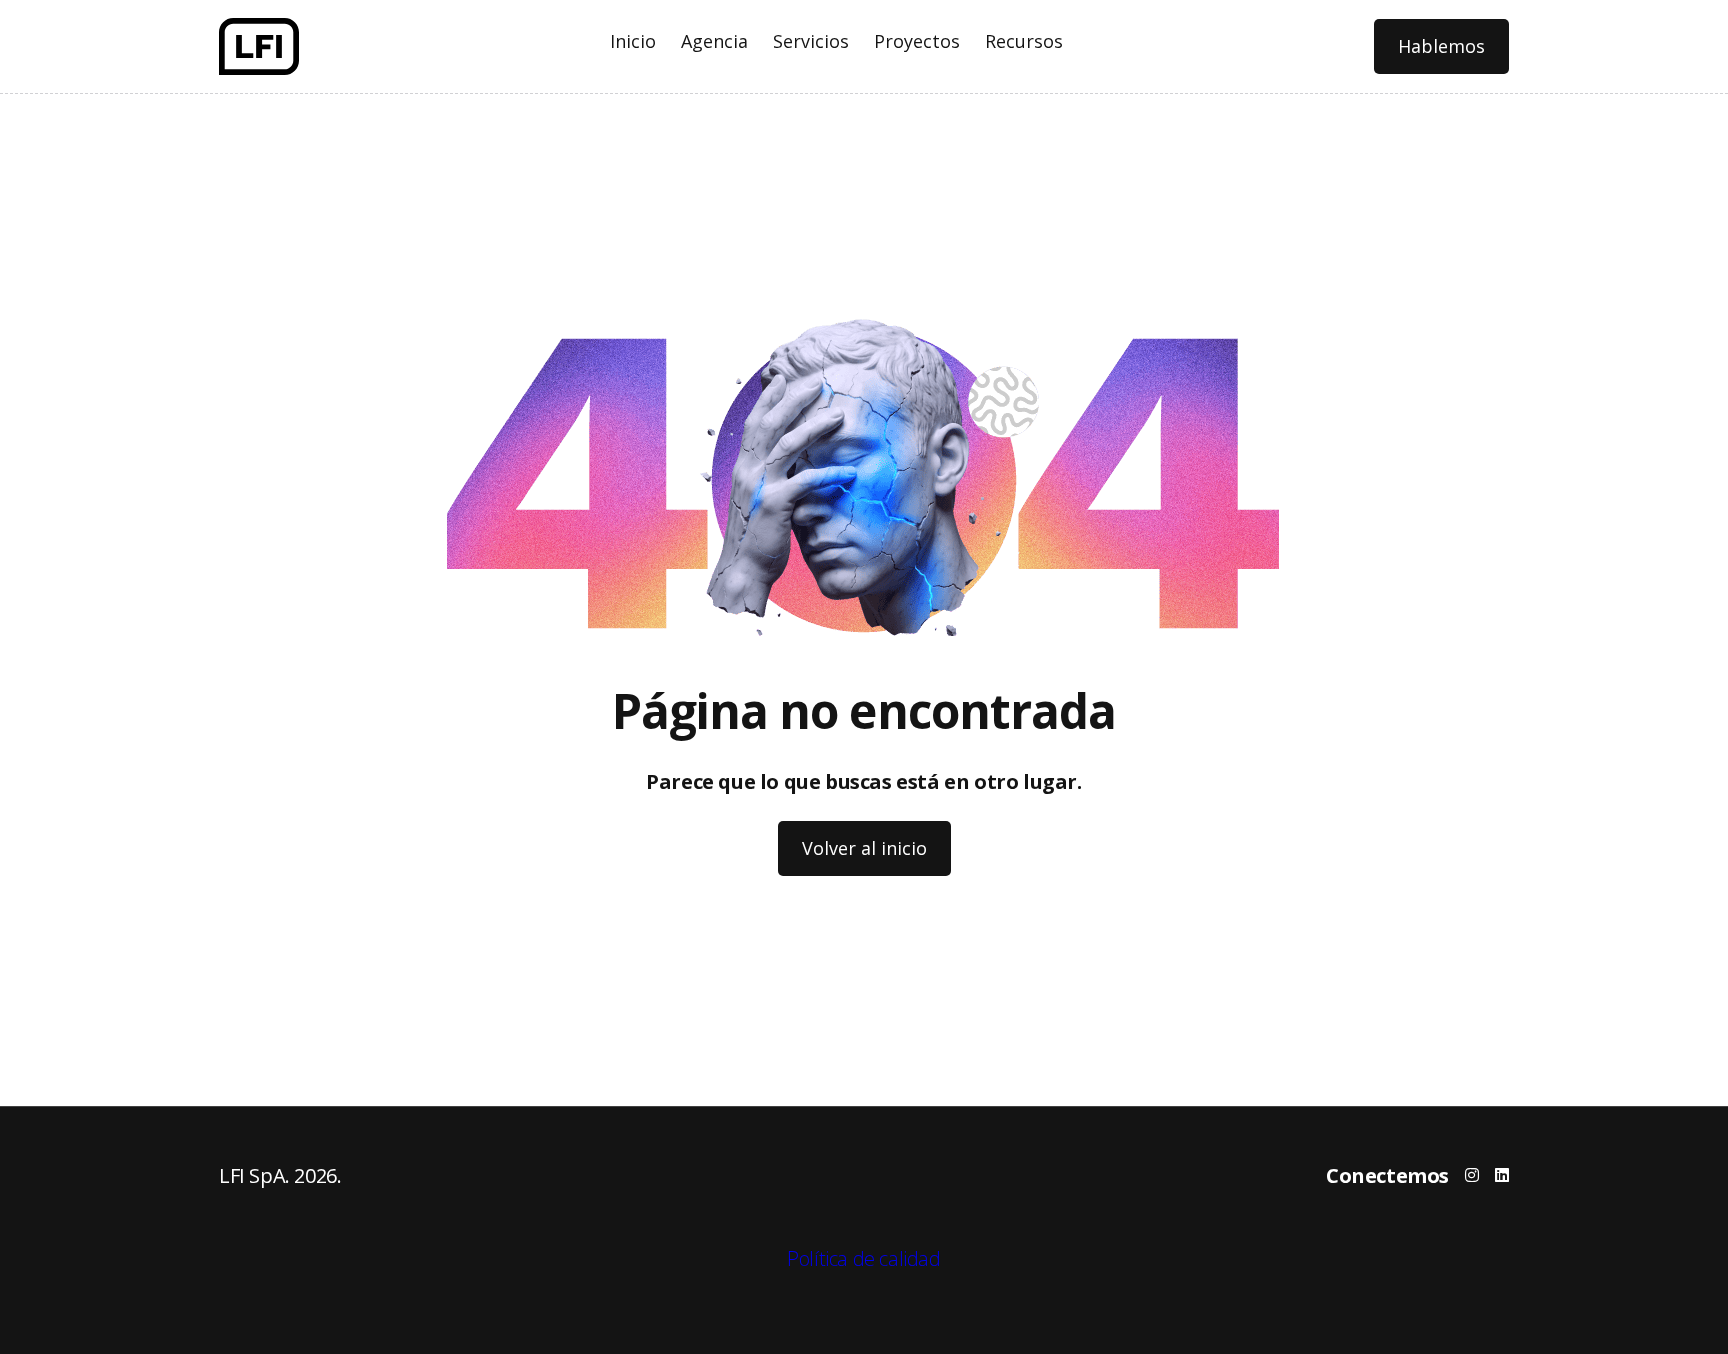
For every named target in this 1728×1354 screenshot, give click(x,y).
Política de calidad (863, 1258)
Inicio (633, 41)
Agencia (714, 41)
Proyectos (917, 41)
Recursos (1024, 41)
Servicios (811, 41)
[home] (259, 46)
